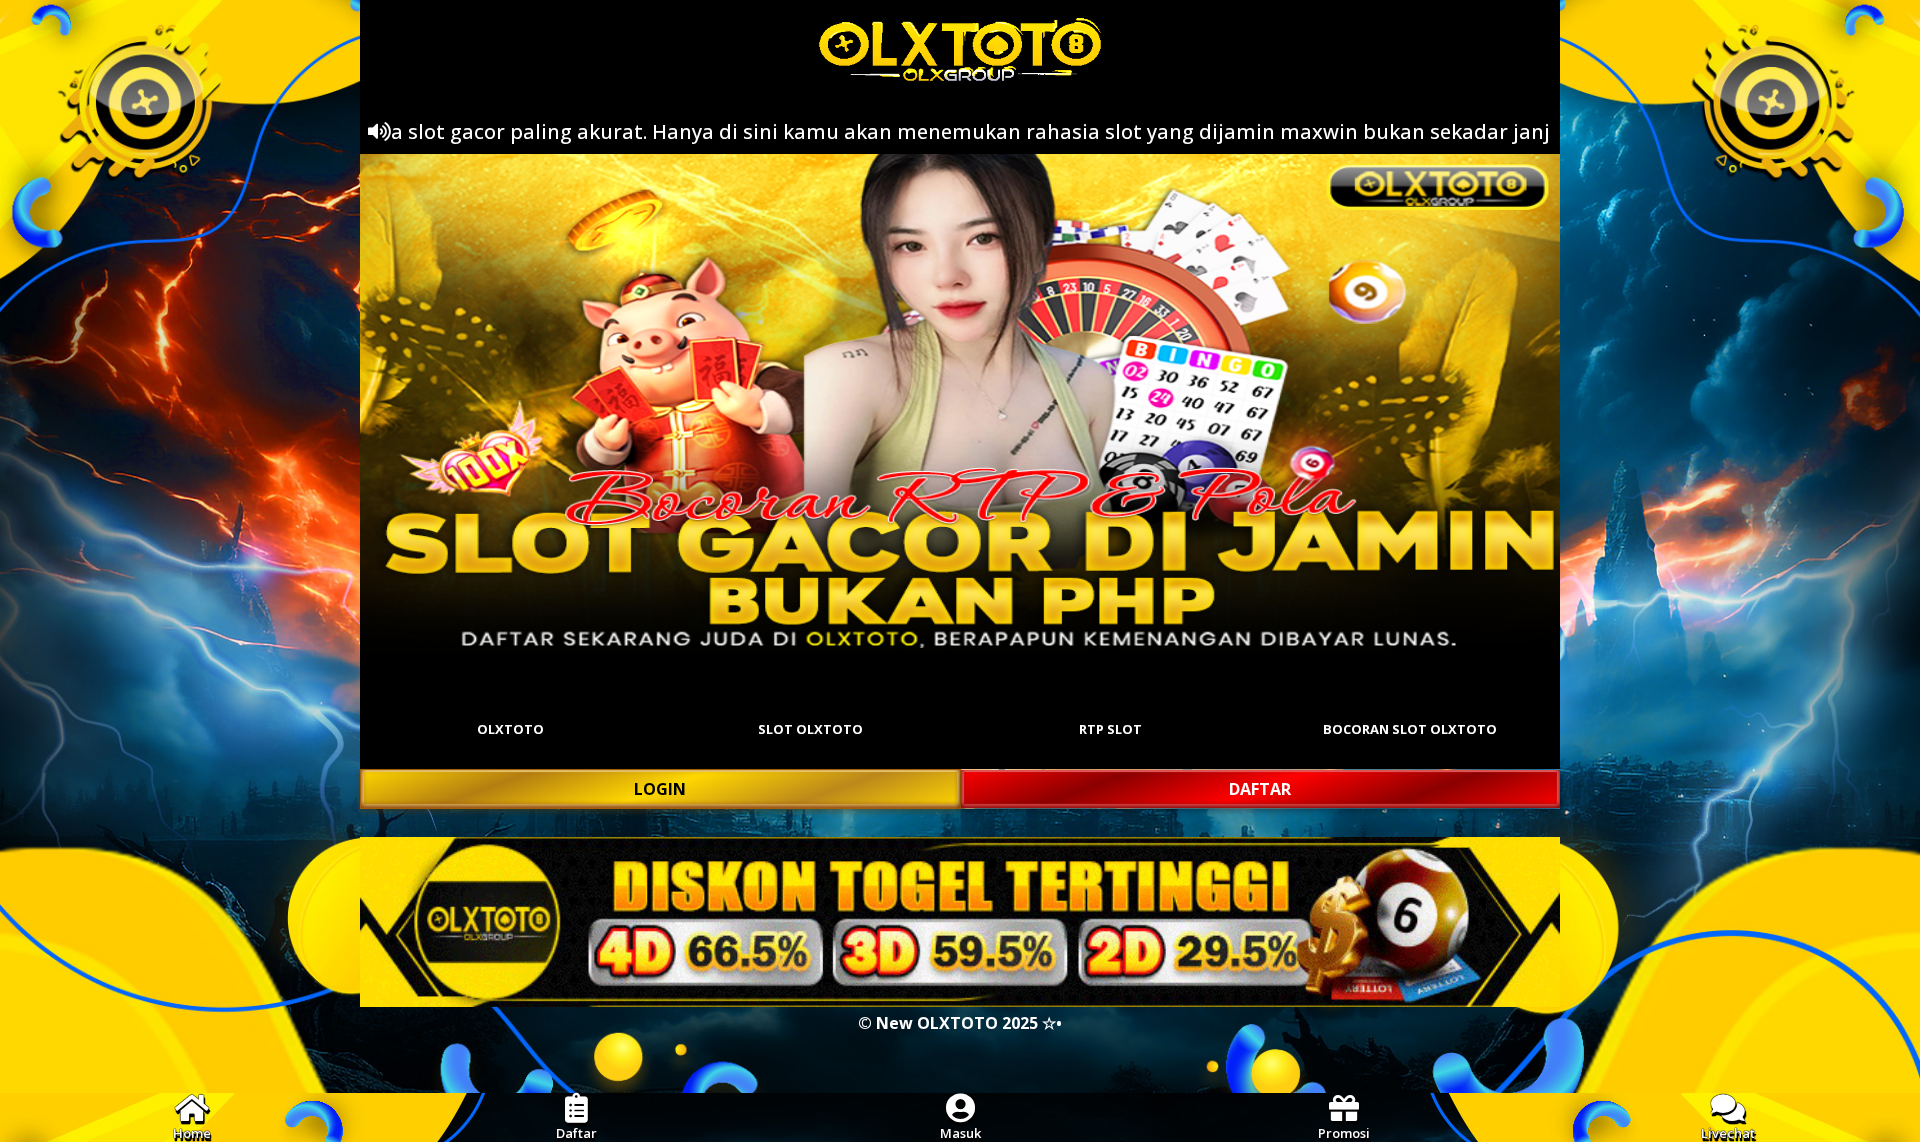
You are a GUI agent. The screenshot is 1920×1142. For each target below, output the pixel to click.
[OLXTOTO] (960, 404)
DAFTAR (1260, 789)
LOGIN (660, 789)
